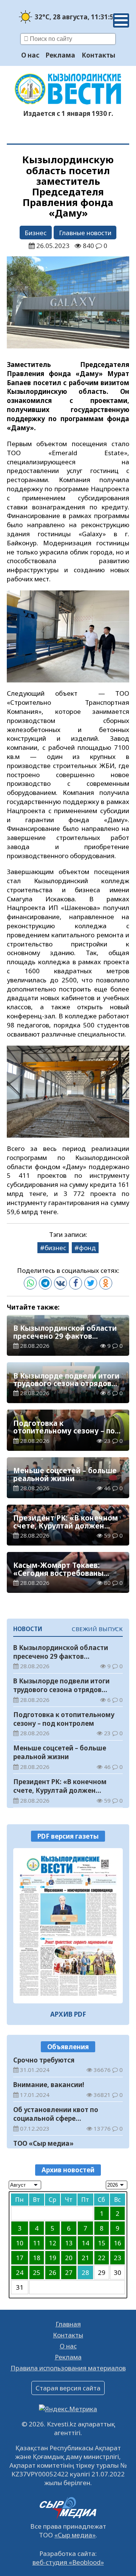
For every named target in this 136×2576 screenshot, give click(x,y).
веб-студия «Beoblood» (68, 2562)
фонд (87, 1248)
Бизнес (36, 233)
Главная (68, 2324)
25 (37, 2272)
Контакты (98, 55)
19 (53, 2258)
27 (69, 2272)
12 (53, 2243)
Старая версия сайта (68, 2388)
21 (85, 2258)
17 (20, 2258)
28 (85, 2272)
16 (117, 2243)
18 (37, 2258)
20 (69, 2258)
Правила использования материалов (68, 2368)
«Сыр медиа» (75, 2535)
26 (53, 2272)
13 (69, 2243)
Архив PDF (68, 2014)
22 (102, 2258)
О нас (30, 55)
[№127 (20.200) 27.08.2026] (68, 1926)
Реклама (60, 55)
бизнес (55, 1248)
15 (102, 2243)
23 (117, 2258)
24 (20, 2272)
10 (20, 2243)
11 (37, 2243)
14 (85, 2243)
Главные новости (85, 233)
